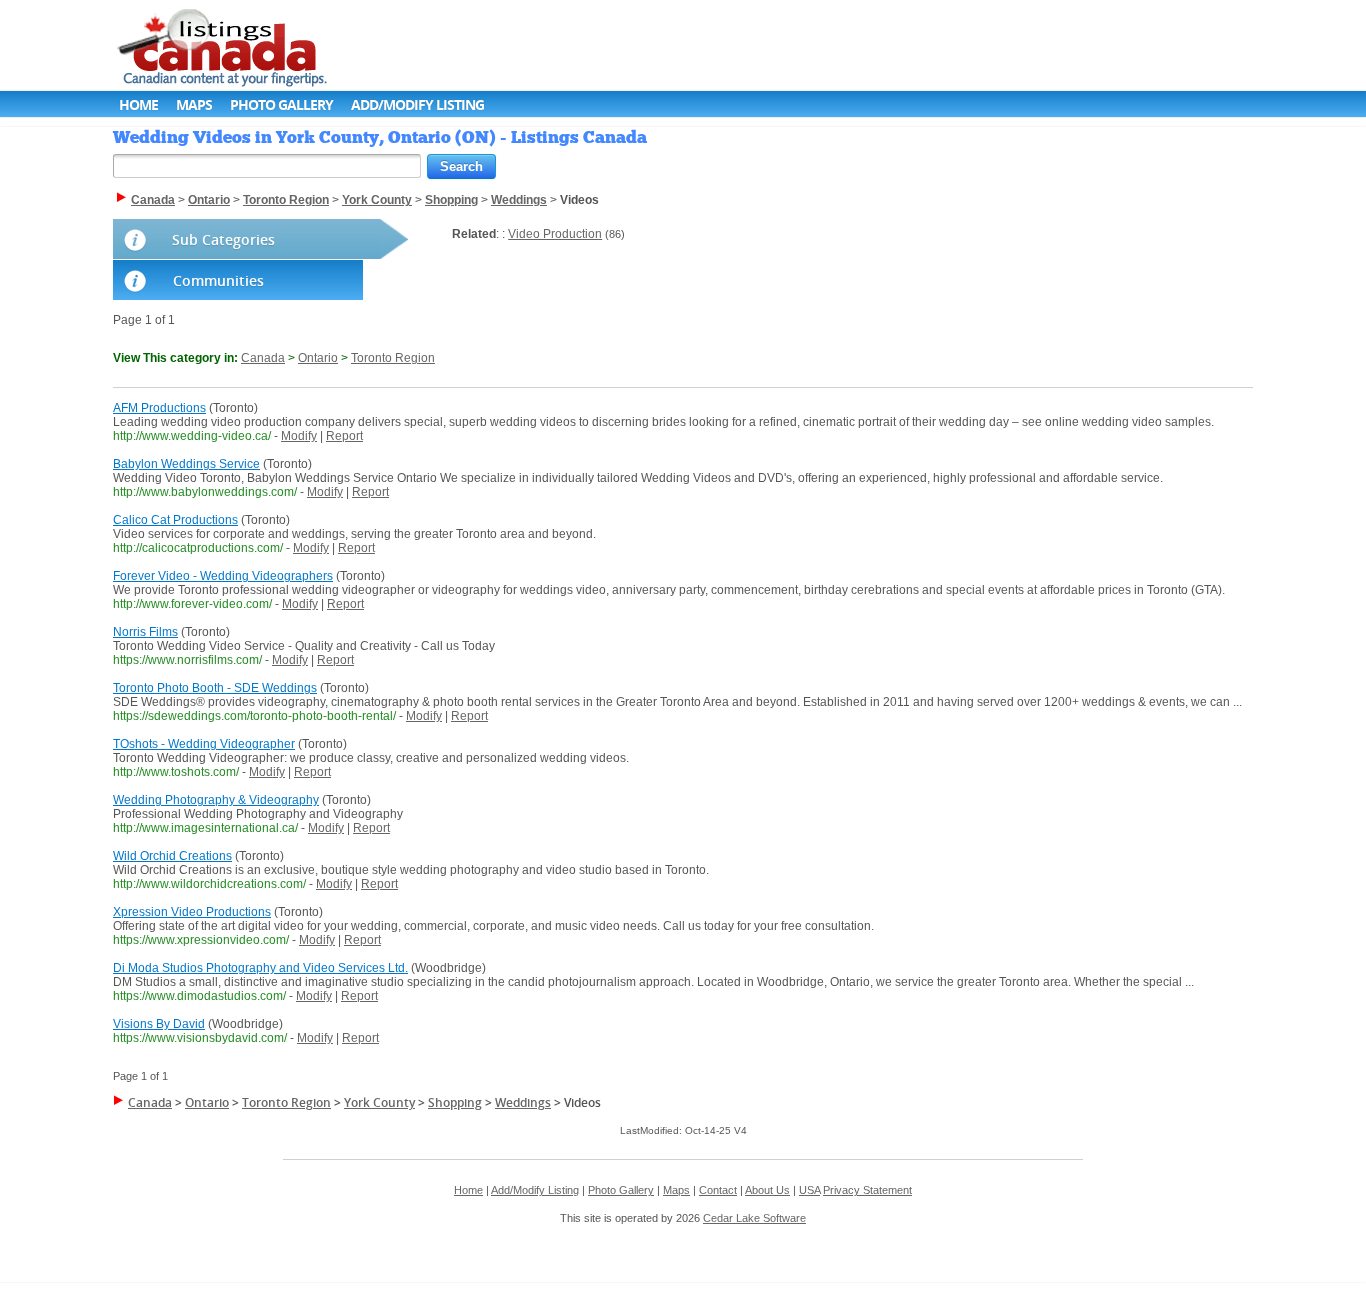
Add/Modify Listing (417, 104)
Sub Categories (223, 239)
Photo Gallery (281, 104)
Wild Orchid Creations (172, 856)
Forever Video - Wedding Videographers (223, 576)
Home (138, 104)
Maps (194, 104)
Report (344, 436)
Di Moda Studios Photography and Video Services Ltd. (260, 968)
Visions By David (159, 1024)
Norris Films (145, 632)
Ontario (318, 358)
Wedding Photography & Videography (216, 800)
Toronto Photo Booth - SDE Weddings (215, 688)
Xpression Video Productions (192, 912)
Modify (299, 436)
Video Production (555, 234)
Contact (718, 1190)
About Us (767, 1190)
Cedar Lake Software (754, 1218)
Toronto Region (393, 358)
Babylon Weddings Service (186, 464)
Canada (263, 358)
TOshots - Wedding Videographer (204, 744)
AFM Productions (159, 408)
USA (809, 1190)
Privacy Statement (867, 1190)
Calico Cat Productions (175, 520)
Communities (218, 280)
